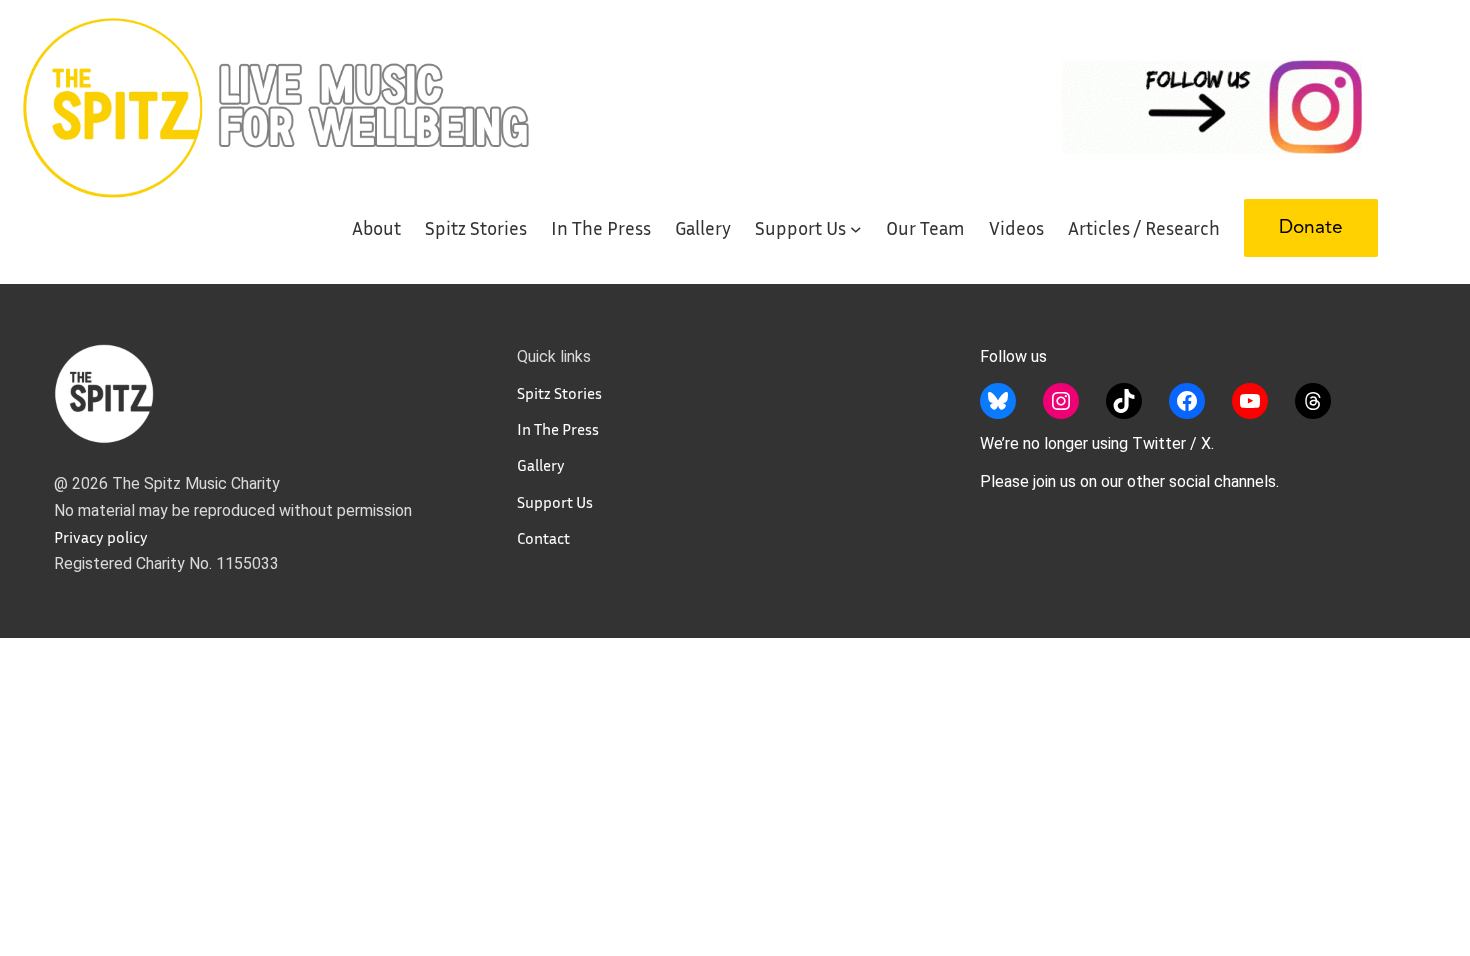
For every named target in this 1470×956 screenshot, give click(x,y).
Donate (1311, 228)
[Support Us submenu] (856, 228)
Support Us (555, 502)
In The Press (558, 429)
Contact (543, 538)
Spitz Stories (559, 393)
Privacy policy (101, 537)
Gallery (541, 465)
